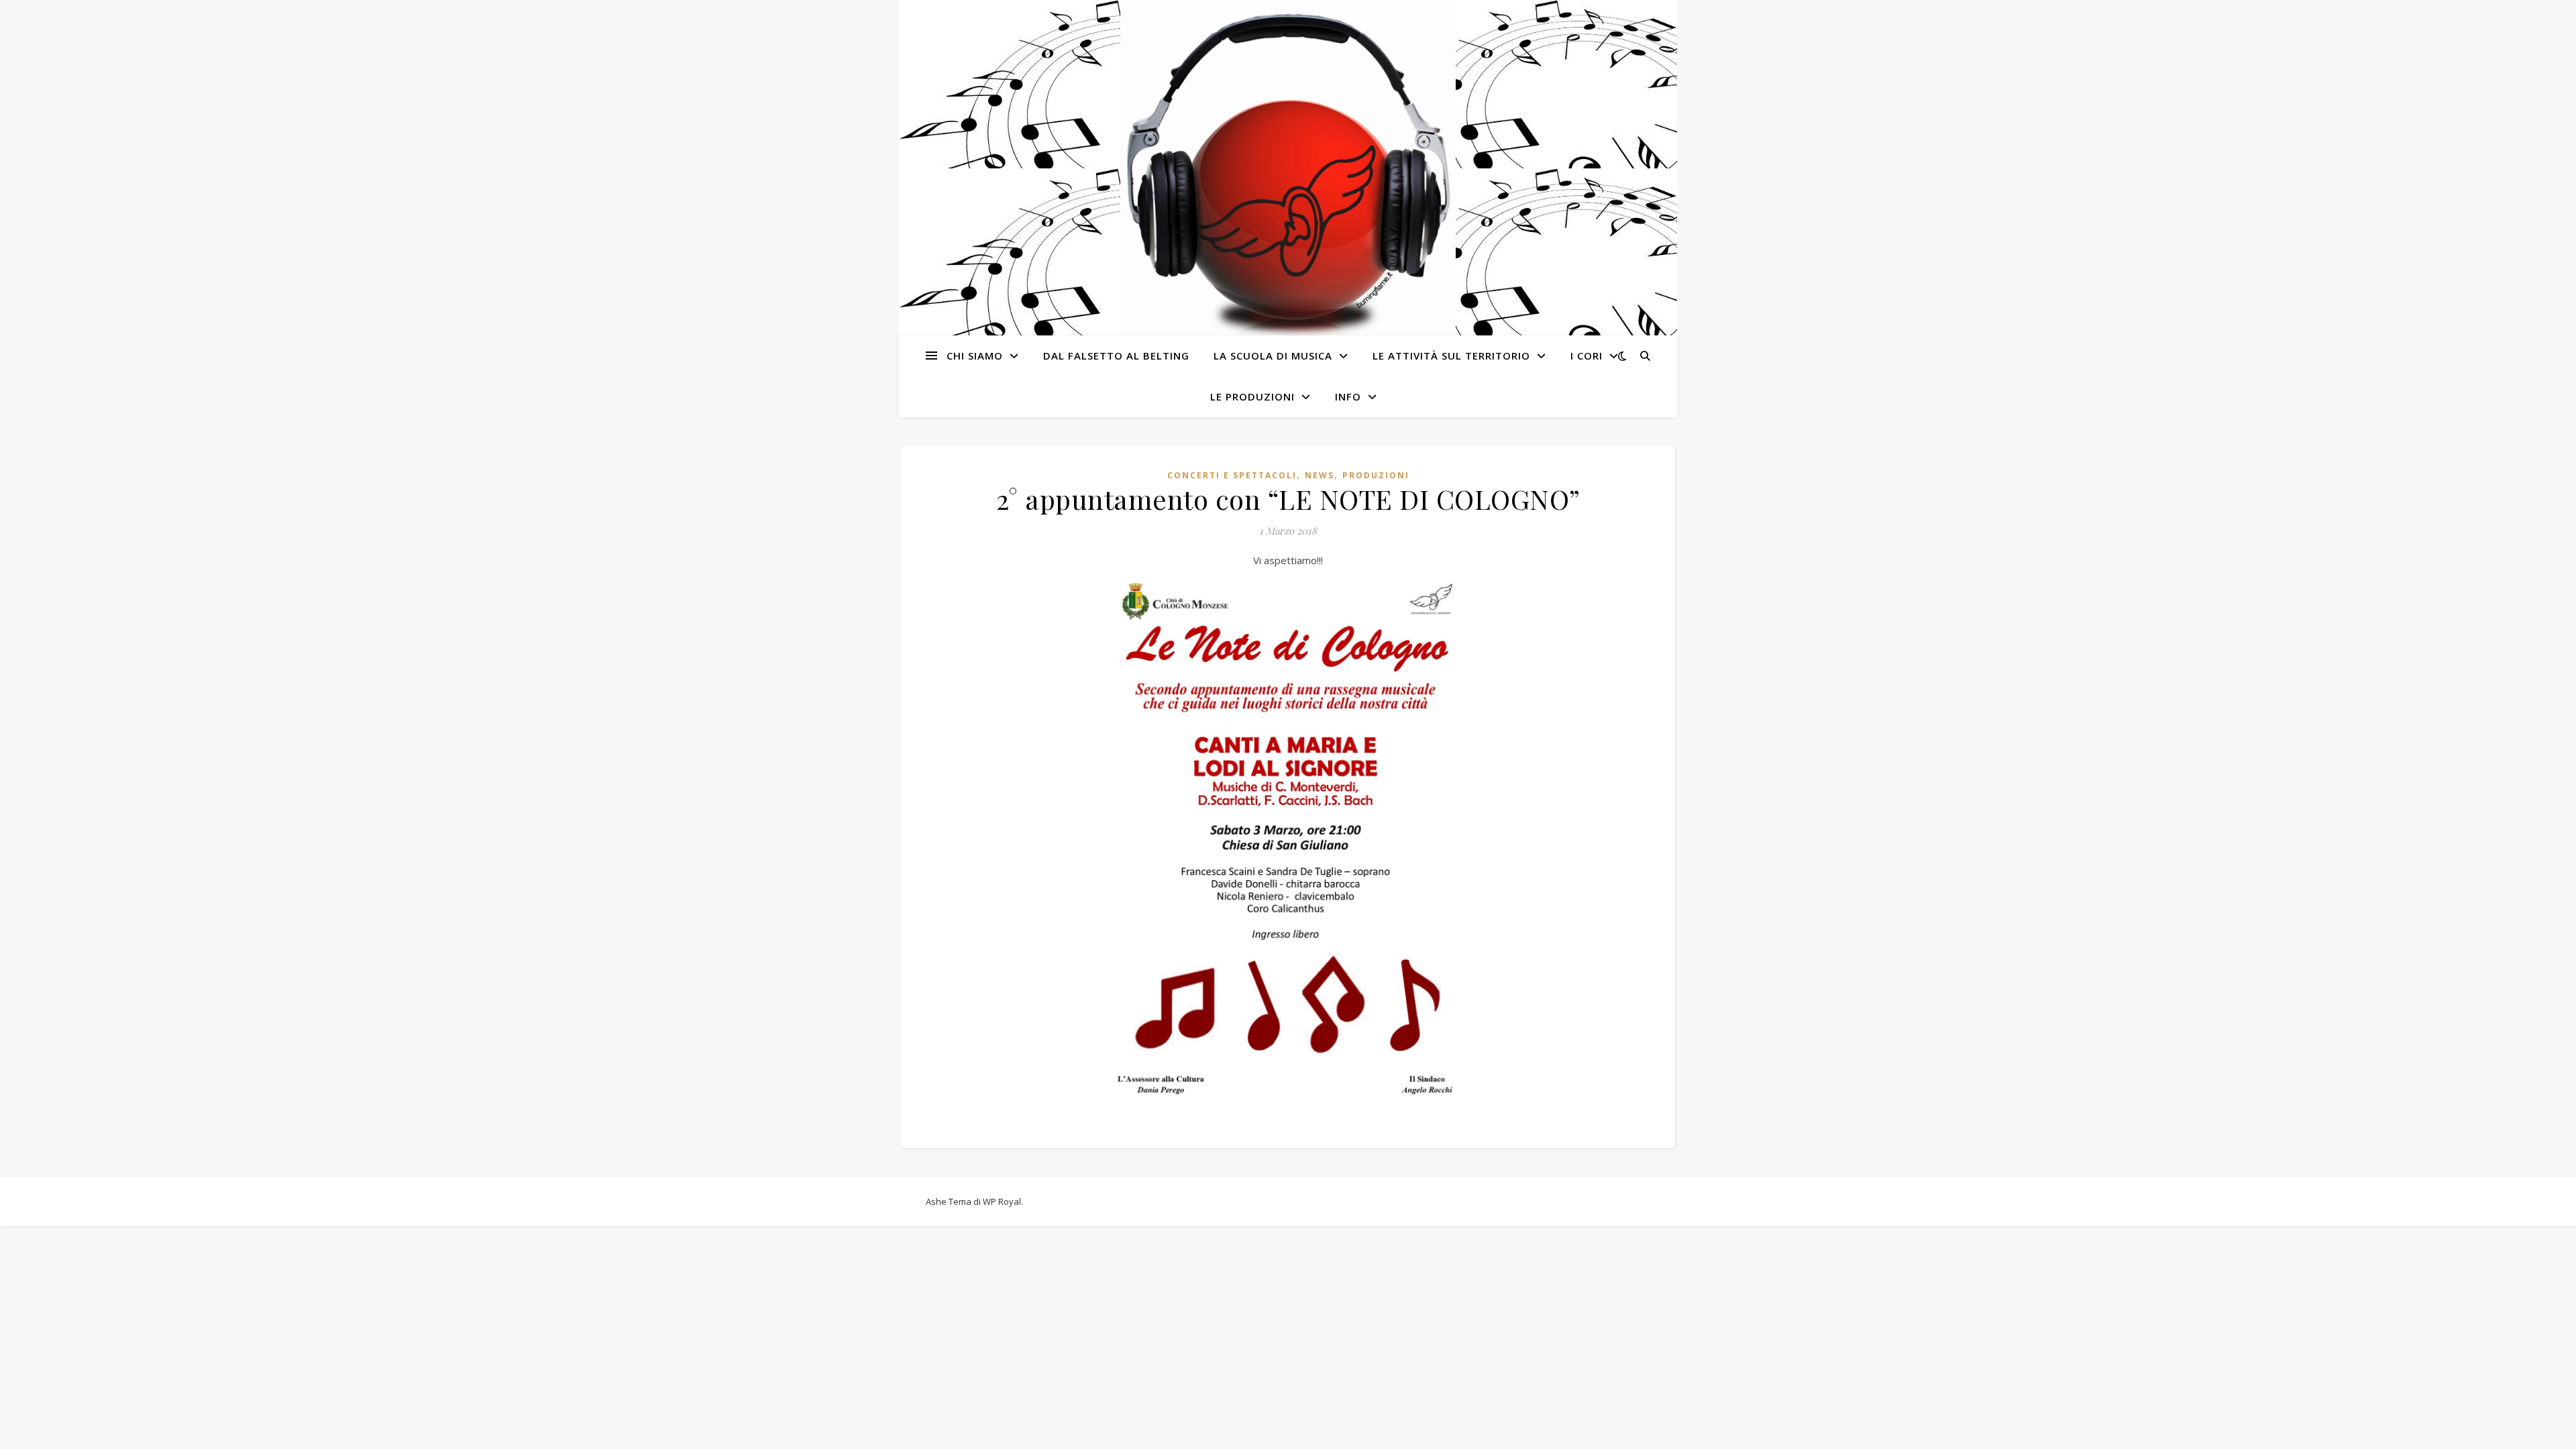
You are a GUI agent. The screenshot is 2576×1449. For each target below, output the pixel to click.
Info (1348, 396)
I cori (1587, 356)
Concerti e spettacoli (1232, 475)
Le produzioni (1252, 396)
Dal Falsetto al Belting (1116, 356)
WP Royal (1002, 1201)
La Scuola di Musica (1273, 356)
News (1320, 475)
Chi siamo (975, 356)
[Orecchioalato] (1288, 169)
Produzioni (1376, 475)
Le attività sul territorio (1451, 356)
